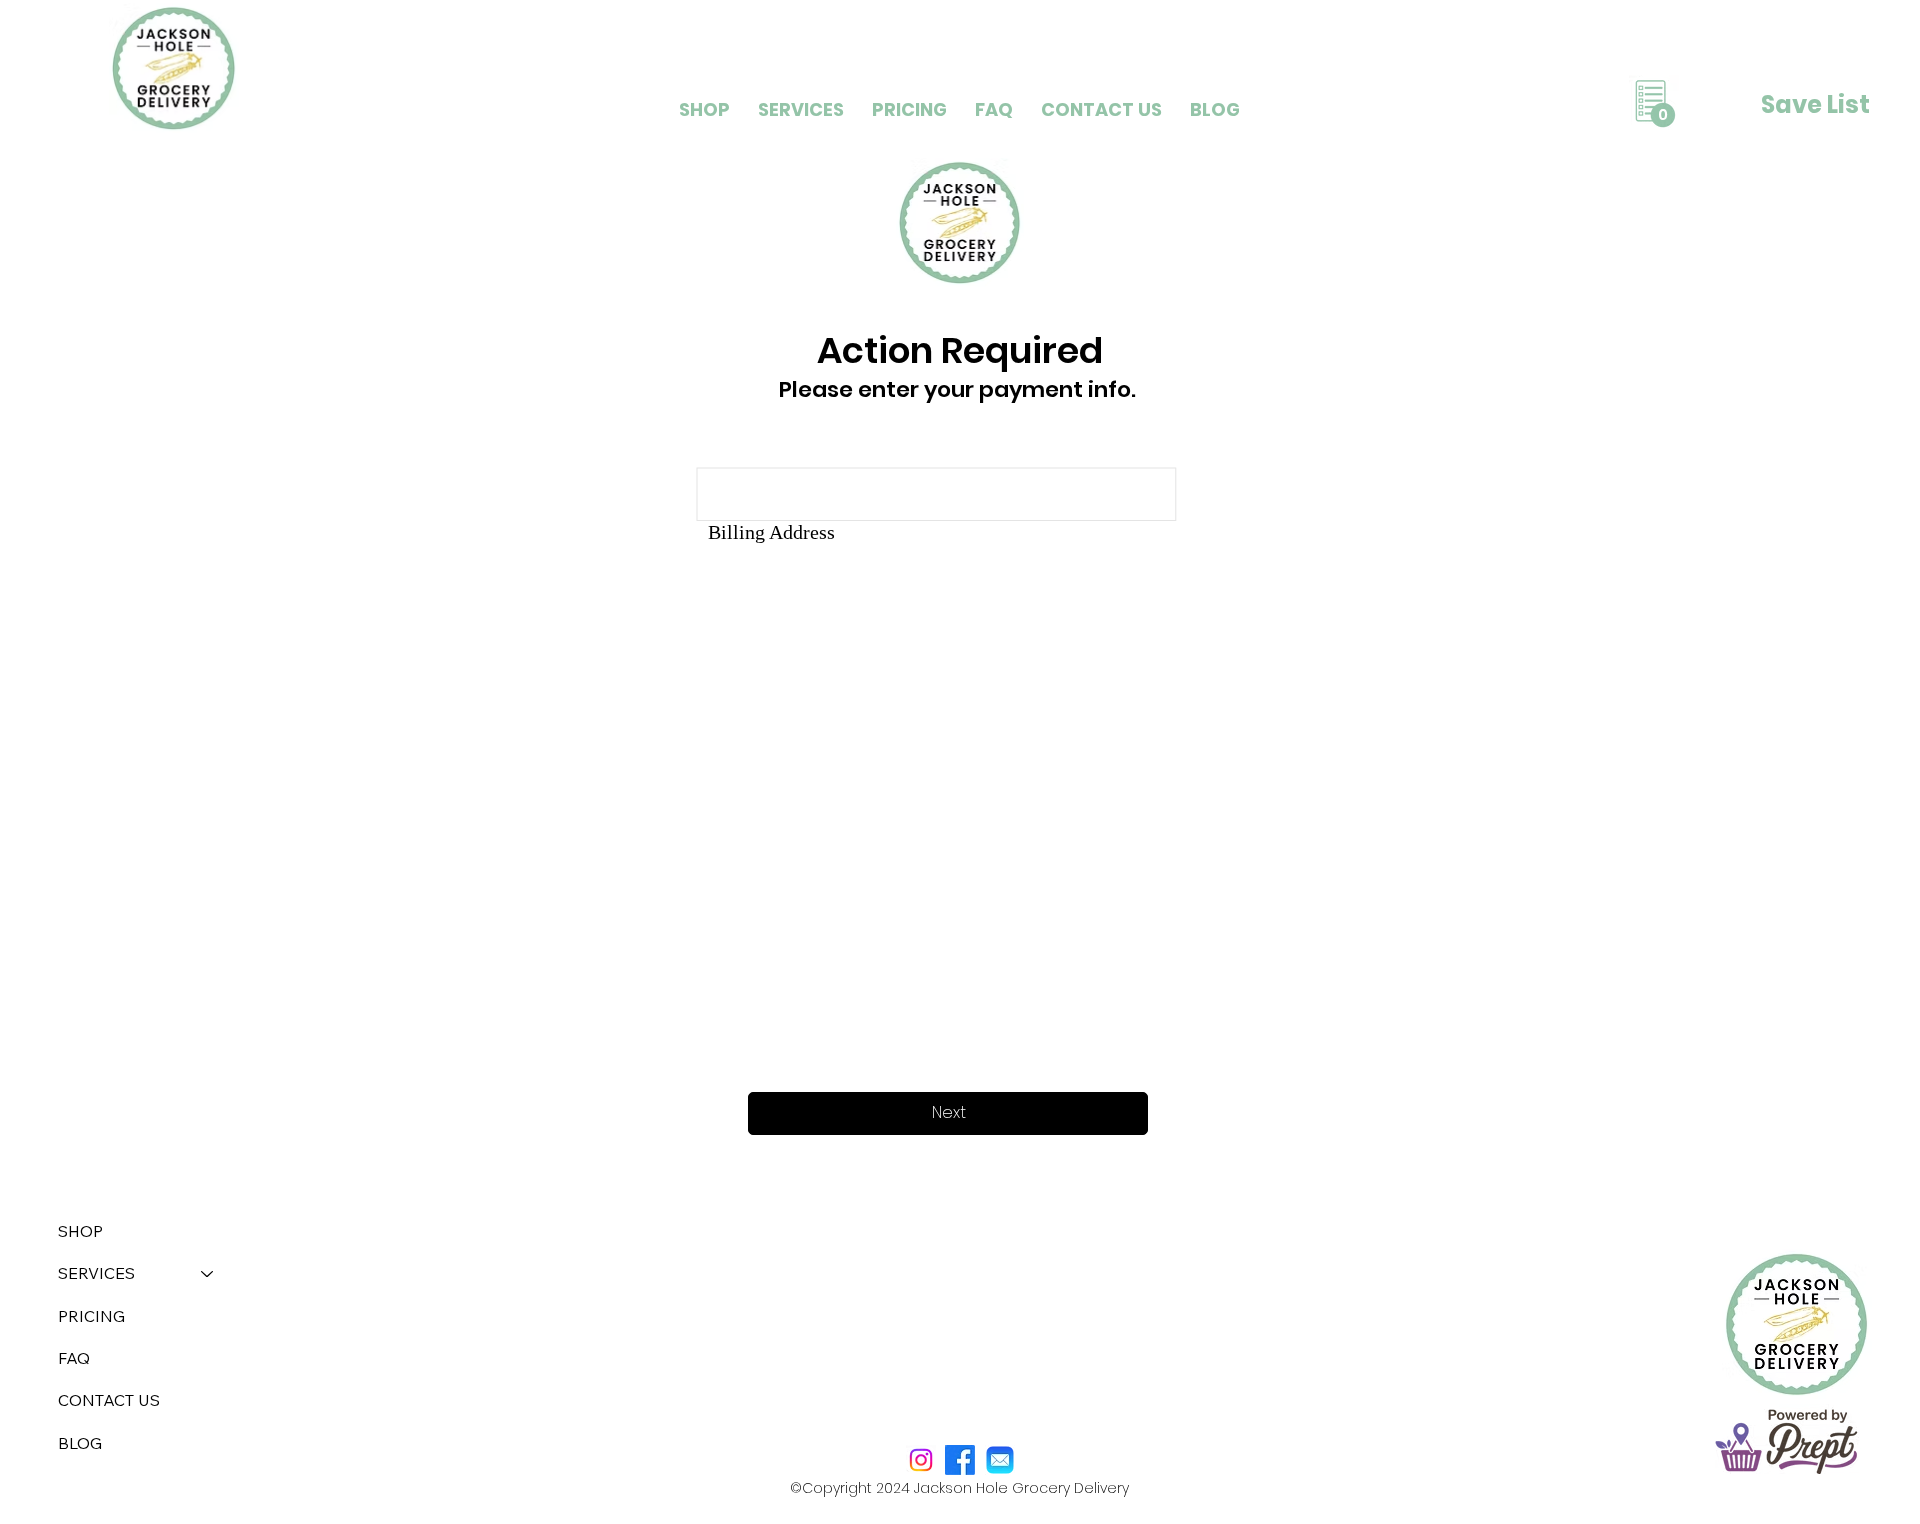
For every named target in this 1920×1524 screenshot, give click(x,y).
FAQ (74, 1358)
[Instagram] (921, 1460)
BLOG (80, 1443)
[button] (801, 109)
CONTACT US (109, 1400)
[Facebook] (960, 1460)
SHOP (80, 1231)
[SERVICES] (208, 1273)
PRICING (91, 1316)
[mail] (1000, 1460)
